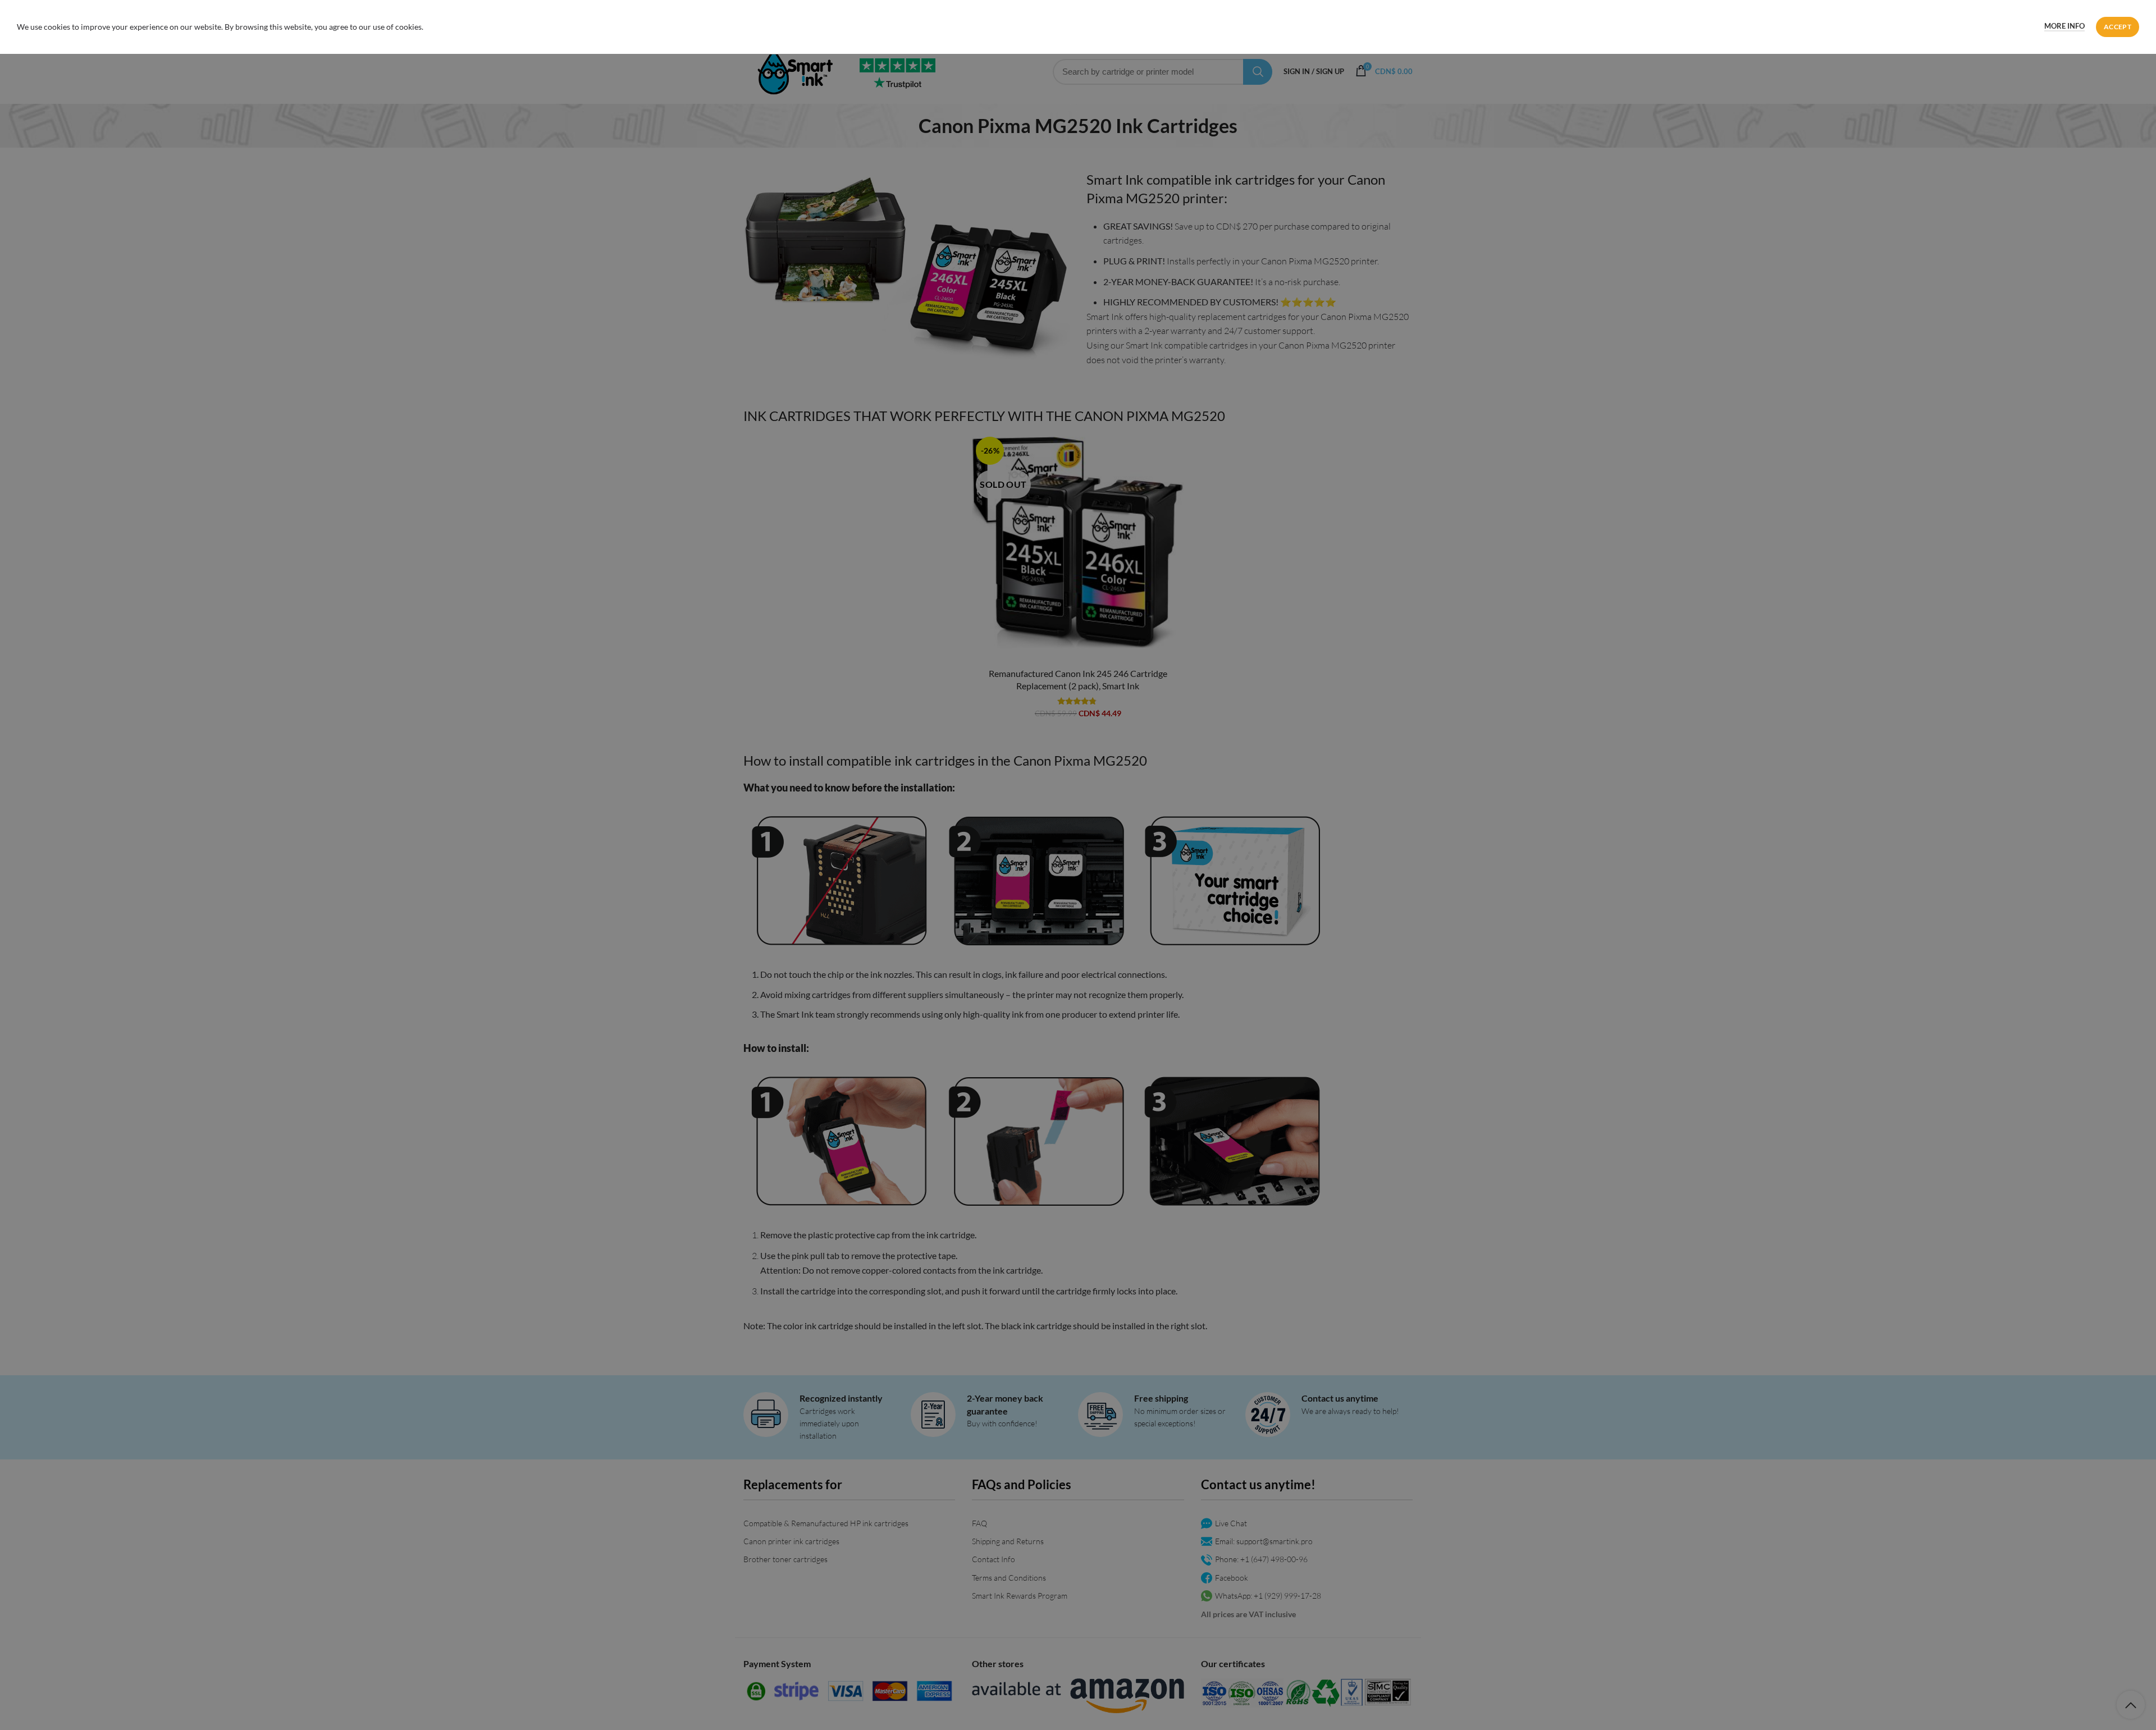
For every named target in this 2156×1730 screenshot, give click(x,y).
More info (2064, 26)
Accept (2118, 27)
